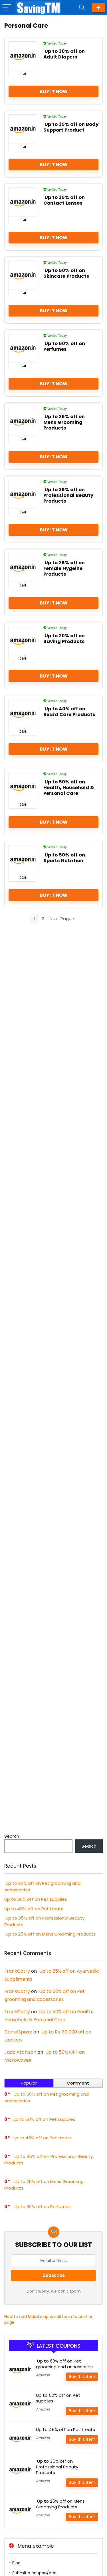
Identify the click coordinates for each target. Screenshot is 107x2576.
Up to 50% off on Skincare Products (66, 273)
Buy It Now (54, 91)
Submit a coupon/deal (35, 2573)
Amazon (43, 2375)
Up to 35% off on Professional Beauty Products (68, 495)
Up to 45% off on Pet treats (34, 1909)
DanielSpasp (18, 2032)
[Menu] (7, 8)
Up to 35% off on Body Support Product (71, 127)
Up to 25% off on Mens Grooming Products (64, 422)
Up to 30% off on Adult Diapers (64, 54)
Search (12, 1836)
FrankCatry (17, 1971)
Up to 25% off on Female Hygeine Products (64, 568)
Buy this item (82, 2377)
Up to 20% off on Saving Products (64, 639)
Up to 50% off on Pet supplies (36, 1899)
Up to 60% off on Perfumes (64, 346)
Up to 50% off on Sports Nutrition (64, 858)
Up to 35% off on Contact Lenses (64, 200)
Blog (16, 2563)
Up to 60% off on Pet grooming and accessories (64, 2364)
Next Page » (62, 919)
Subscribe (98, 8)
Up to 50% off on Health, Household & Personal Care (69, 788)
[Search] (82, 8)
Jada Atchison (20, 2052)
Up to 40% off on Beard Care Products (69, 712)
